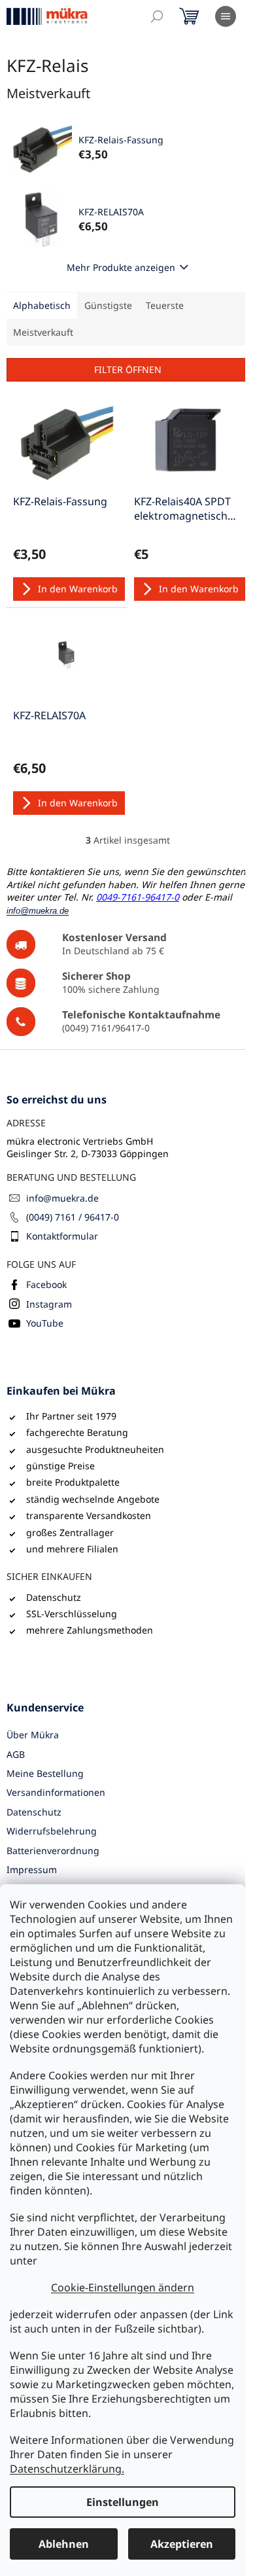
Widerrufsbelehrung (52, 1831)
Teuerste (165, 305)
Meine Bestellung (45, 1773)
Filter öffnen (128, 369)
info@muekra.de (62, 1198)
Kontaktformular (62, 1236)
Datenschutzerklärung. (67, 2469)
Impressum (32, 1869)
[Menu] (226, 16)
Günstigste (108, 305)
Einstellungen (123, 2502)
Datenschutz (34, 1812)
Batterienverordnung (53, 1851)
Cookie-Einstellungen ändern (123, 2287)
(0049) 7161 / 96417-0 (73, 1217)
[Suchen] (157, 16)
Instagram (49, 1304)
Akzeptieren (182, 2544)
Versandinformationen (56, 1792)
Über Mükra (33, 1735)
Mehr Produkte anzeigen (121, 267)
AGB (16, 1754)
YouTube (45, 1323)
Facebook (46, 1284)
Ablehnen (64, 2544)
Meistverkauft (43, 332)
